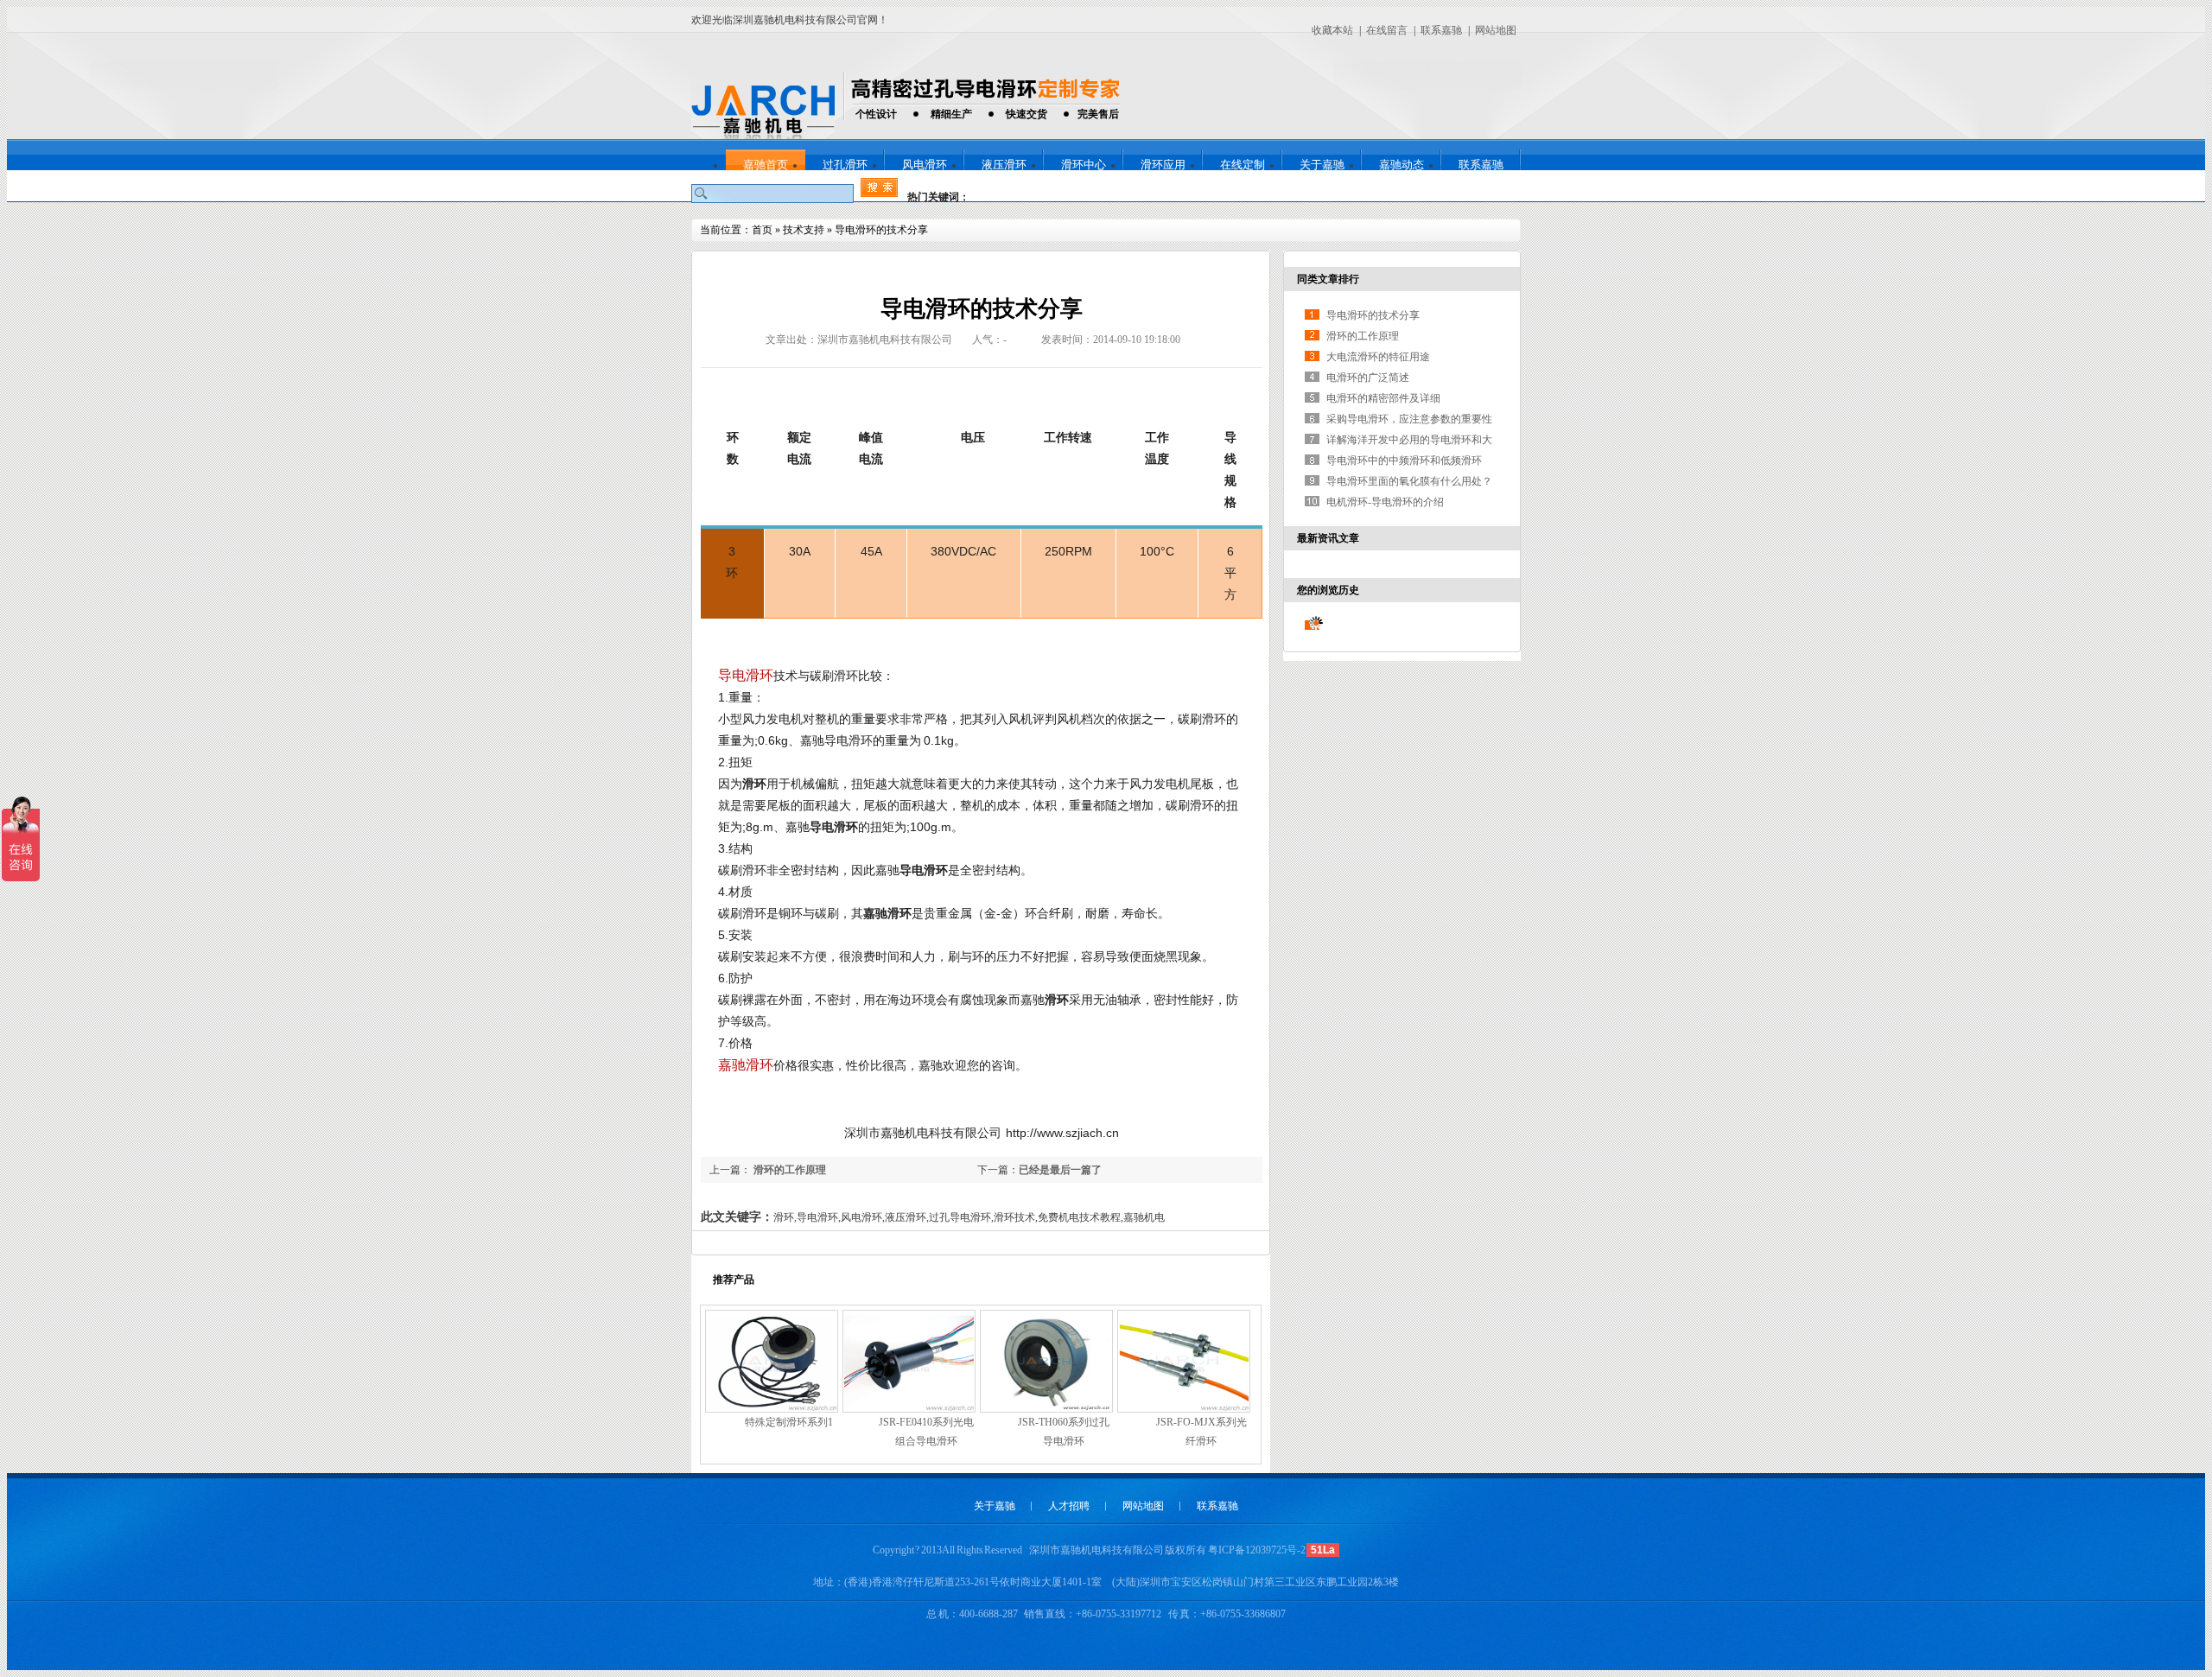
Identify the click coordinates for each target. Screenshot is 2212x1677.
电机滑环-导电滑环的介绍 (1385, 502)
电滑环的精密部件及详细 (1383, 398)
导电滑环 (746, 675)
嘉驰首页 (766, 165)
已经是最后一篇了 (1060, 1170)
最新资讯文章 (1328, 538)
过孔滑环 (845, 165)
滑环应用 (1163, 165)
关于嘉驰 (1322, 165)
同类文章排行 (1328, 279)
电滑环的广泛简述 (1368, 378)
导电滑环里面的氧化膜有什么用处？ (1409, 481)
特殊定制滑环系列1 (789, 1422)
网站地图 (1496, 30)
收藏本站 (1332, 30)
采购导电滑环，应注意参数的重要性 (1409, 419)
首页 (762, 230)
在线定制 (1243, 165)
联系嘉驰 (1441, 30)
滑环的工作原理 (788, 1170)
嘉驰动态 (1402, 165)
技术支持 (804, 230)
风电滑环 (925, 165)
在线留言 (1387, 30)
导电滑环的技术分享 (881, 230)
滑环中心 (1084, 165)
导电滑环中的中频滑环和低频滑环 (1404, 461)
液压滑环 (1004, 165)
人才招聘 (1069, 1506)
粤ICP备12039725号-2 (1257, 1550)
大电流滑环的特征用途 (1378, 357)
